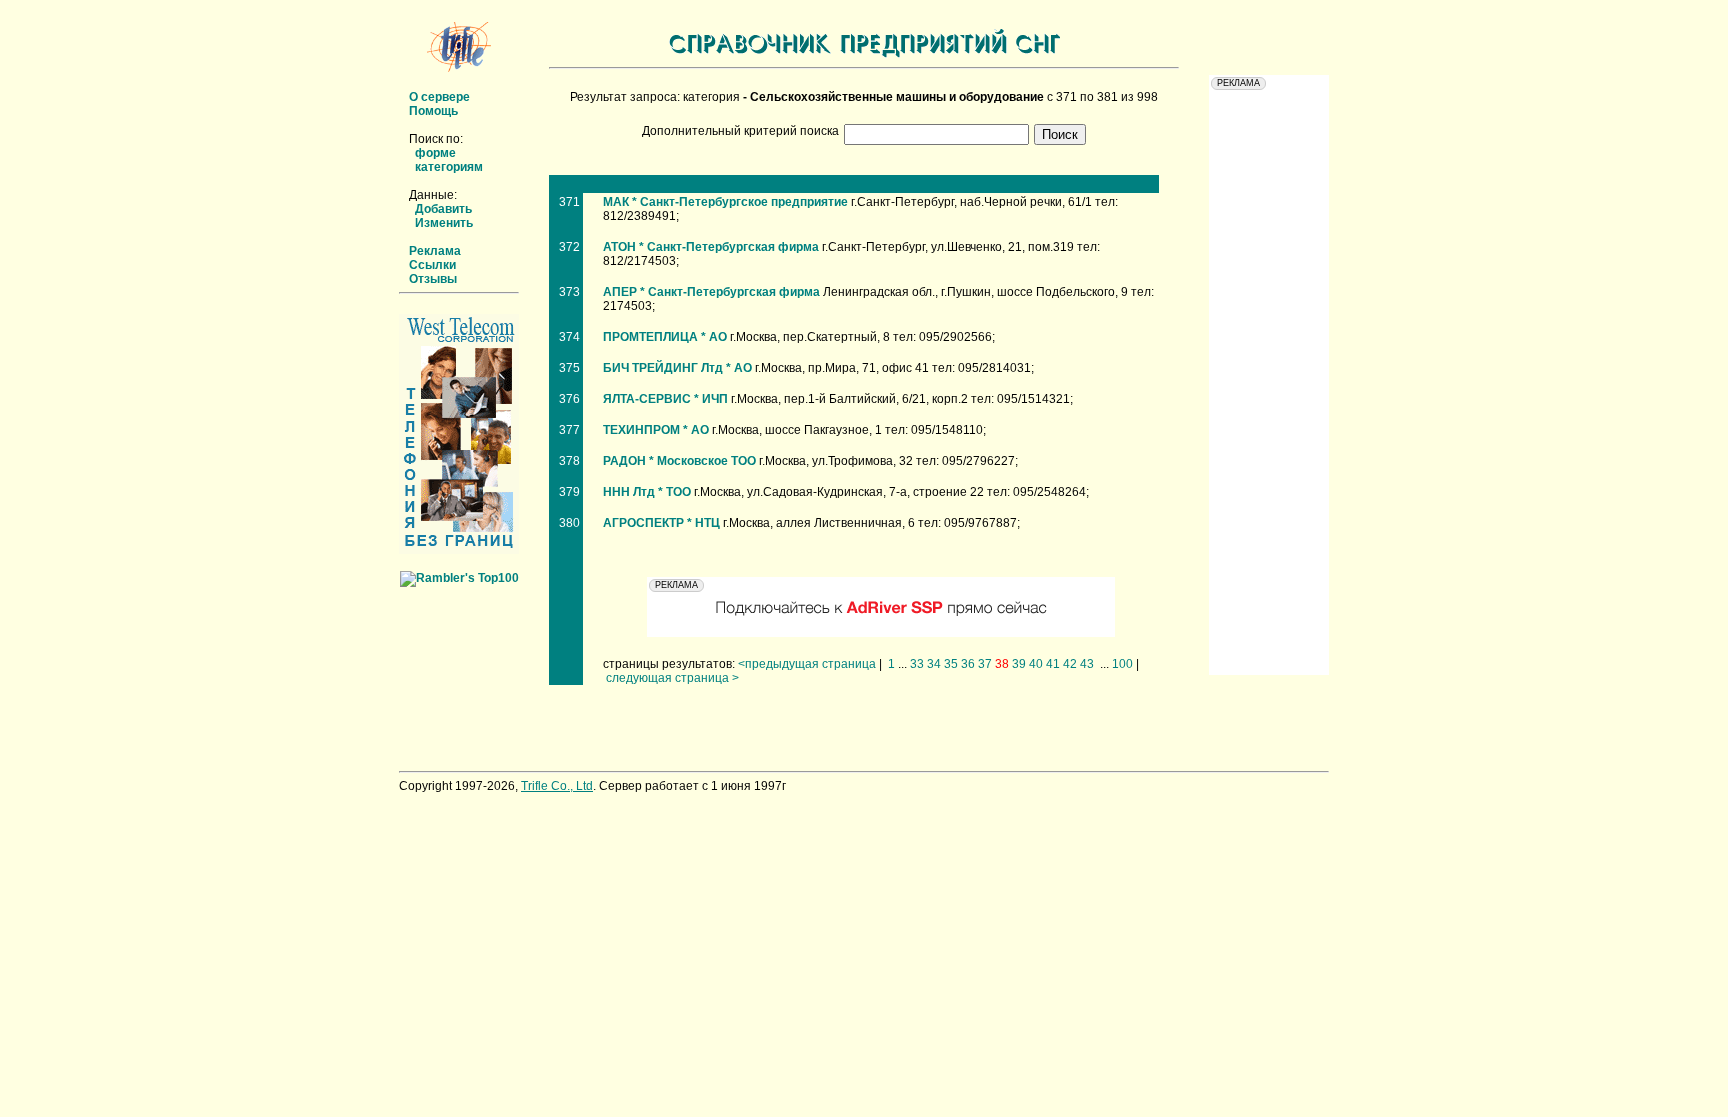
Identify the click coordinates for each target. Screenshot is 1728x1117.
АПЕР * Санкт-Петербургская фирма (711, 292)
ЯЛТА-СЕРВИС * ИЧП (665, 399)
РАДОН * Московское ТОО (679, 461)
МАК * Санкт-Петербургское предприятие (725, 202)
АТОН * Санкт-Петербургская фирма (711, 247)
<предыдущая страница (807, 664)
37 (985, 664)
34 (934, 664)
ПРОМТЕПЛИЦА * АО (665, 337)
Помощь (433, 111)
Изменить (444, 223)
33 (917, 664)
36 (968, 664)
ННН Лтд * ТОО (647, 492)
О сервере (439, 97)
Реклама (435, 251)
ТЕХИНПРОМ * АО (656, 430)
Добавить (443, 209)
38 (1002, 664)
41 (1053, 664)
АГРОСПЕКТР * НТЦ (661, 523)
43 (1087, 664)
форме (435, 153)
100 (1122, 664)
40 (1036, 664)
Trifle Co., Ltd (557, 786)
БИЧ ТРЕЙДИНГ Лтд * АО (677, 368)
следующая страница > (672, 678)
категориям (449, 167)
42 (1070, 664)
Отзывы (433, 279)
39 (1019, 664)
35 (951, 664)
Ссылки (432, 265)
